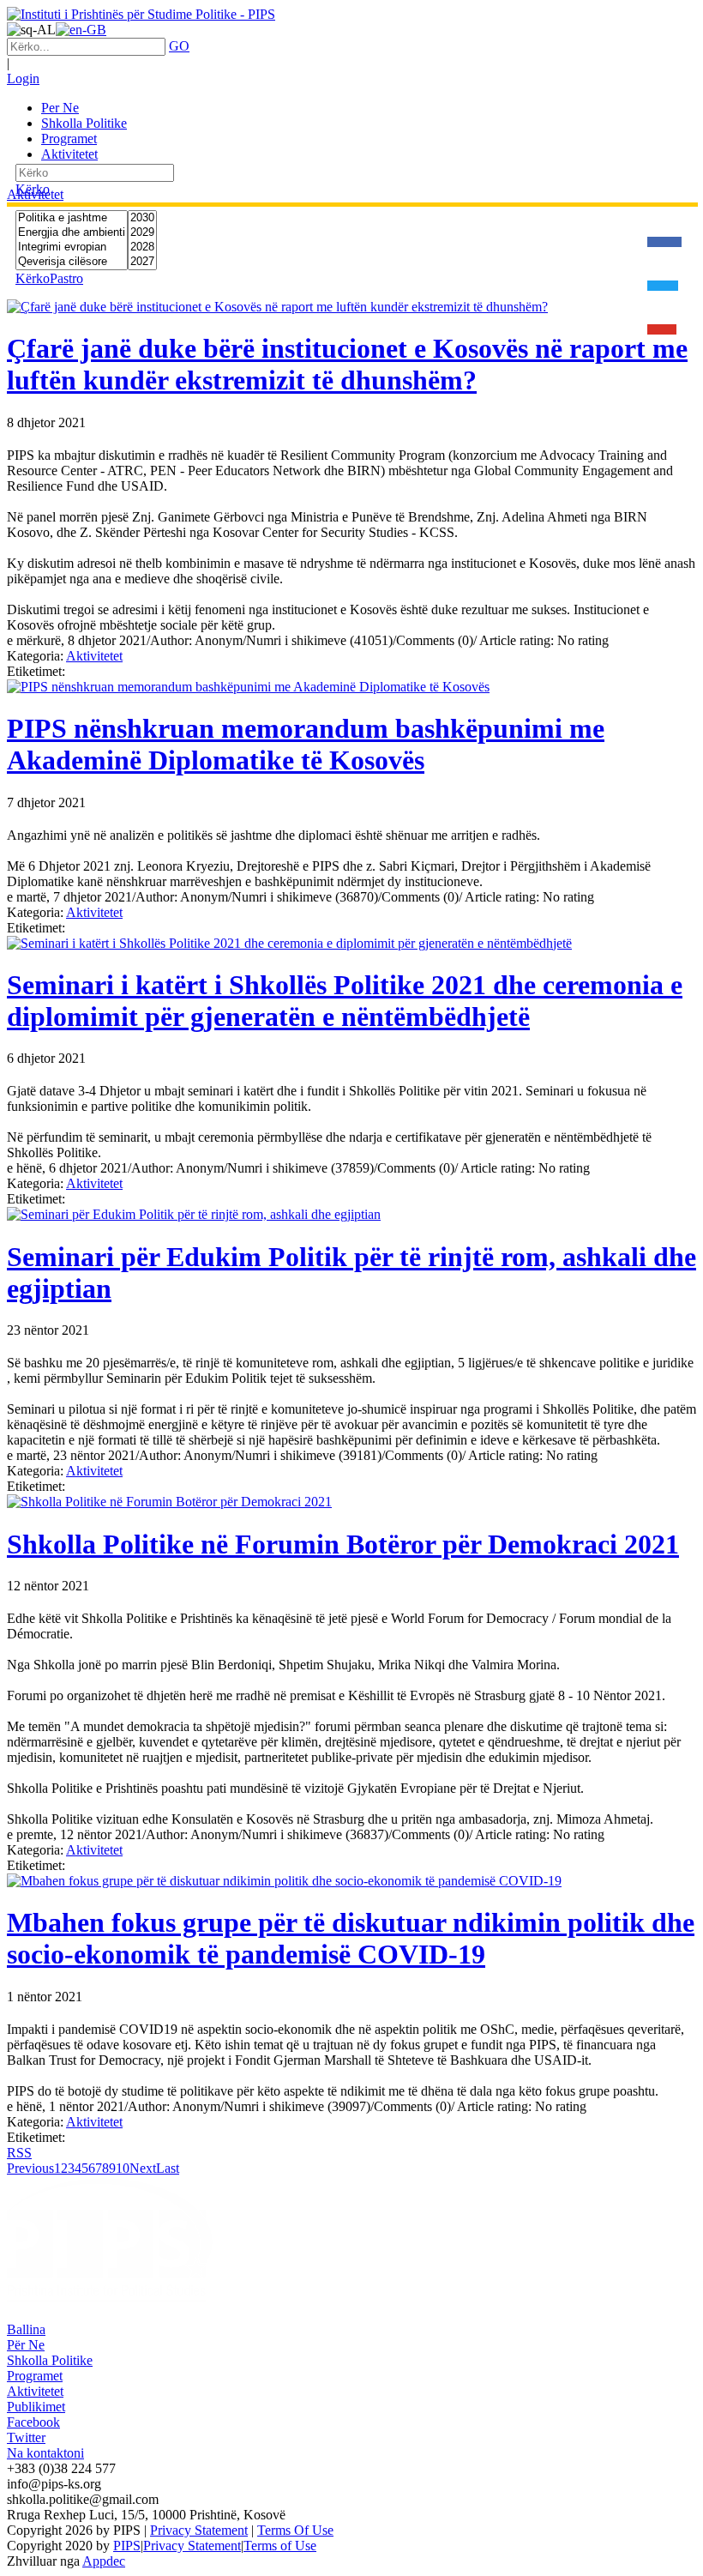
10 (123, 2168)
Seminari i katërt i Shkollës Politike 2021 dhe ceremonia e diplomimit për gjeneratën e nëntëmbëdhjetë (345, 1001)
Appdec (104, 2561)
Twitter (26, 2437)
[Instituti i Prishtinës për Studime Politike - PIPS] (141, 14)
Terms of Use (280, 2546)
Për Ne (26, 2345)
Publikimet (36, 2407)
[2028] (142, 247)
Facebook (33, 2422)
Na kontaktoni (45, 2453)
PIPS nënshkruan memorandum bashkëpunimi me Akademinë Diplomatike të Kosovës (306, 744)
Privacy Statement (199, 2530)
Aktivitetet (94, 656)
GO (179, 46)
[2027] (142, 262)
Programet (35, 2376)
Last (168, 2168)
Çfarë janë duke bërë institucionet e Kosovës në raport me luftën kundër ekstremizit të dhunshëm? (347, 364)
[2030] (142, 218)
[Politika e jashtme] (72, 218)
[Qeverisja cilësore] (72, 262)
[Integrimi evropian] (72, 247)
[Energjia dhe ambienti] (72, 233)
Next (143, 2168)
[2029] (142, 233)
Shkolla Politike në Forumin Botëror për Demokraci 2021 (343, 1544)
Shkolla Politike (50, 2360)
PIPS (127, 2546)
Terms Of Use (295, 2530)
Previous (30, 2168)
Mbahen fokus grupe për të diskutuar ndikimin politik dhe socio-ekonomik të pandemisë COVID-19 (351, 1938)
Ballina (26, 2329)
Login (23, 78)
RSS (19, 2153)
